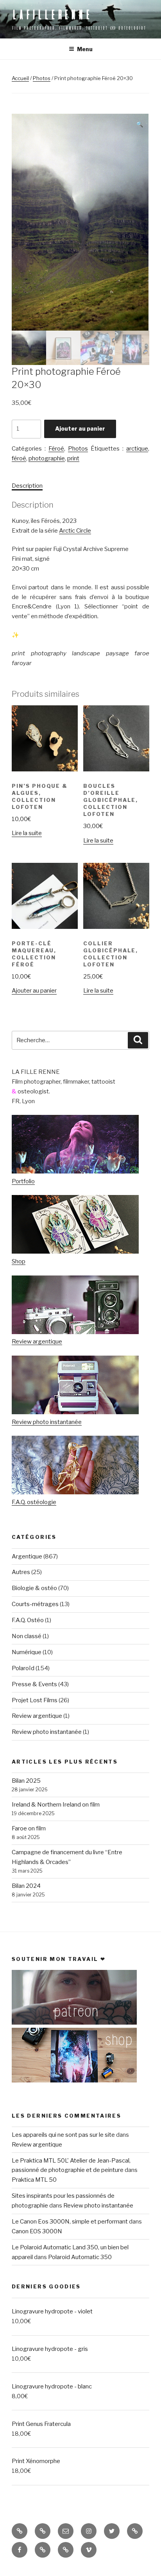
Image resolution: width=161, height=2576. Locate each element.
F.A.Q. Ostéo (28, 1620)
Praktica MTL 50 (34, 2180)
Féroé (56, 449)
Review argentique (37, 1342)
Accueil (20, 78)
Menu (85, 49)
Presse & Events (34, 1684)
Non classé (27, 1636)
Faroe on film (29, 1828)
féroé (19, 458)
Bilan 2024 (26, 1886)
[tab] (27, 486)
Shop (19, 1261)
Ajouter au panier (80, 428)
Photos (42, 78)
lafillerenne (52, 14)
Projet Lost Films (35, 1700)
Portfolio (23, 1181)
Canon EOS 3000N (37, 2231)
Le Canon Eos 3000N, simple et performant (70, 2222)
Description (27, 486)
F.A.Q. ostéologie (34, 1502)
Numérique (27, 1652)
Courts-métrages (35, 1604)
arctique (137, 449)
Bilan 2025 (26, 1781)
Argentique (27, 1556)
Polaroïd (23, 1668)
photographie (47, 458)
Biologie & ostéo (34, 1588)
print (73, 458)
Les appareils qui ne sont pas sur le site (63, 2135)
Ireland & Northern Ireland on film (56, 1805)
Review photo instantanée (47, 1422)
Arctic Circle (75, 531)
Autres (21, 1572)
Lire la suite (27, 833)
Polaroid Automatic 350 (80, 2257)
